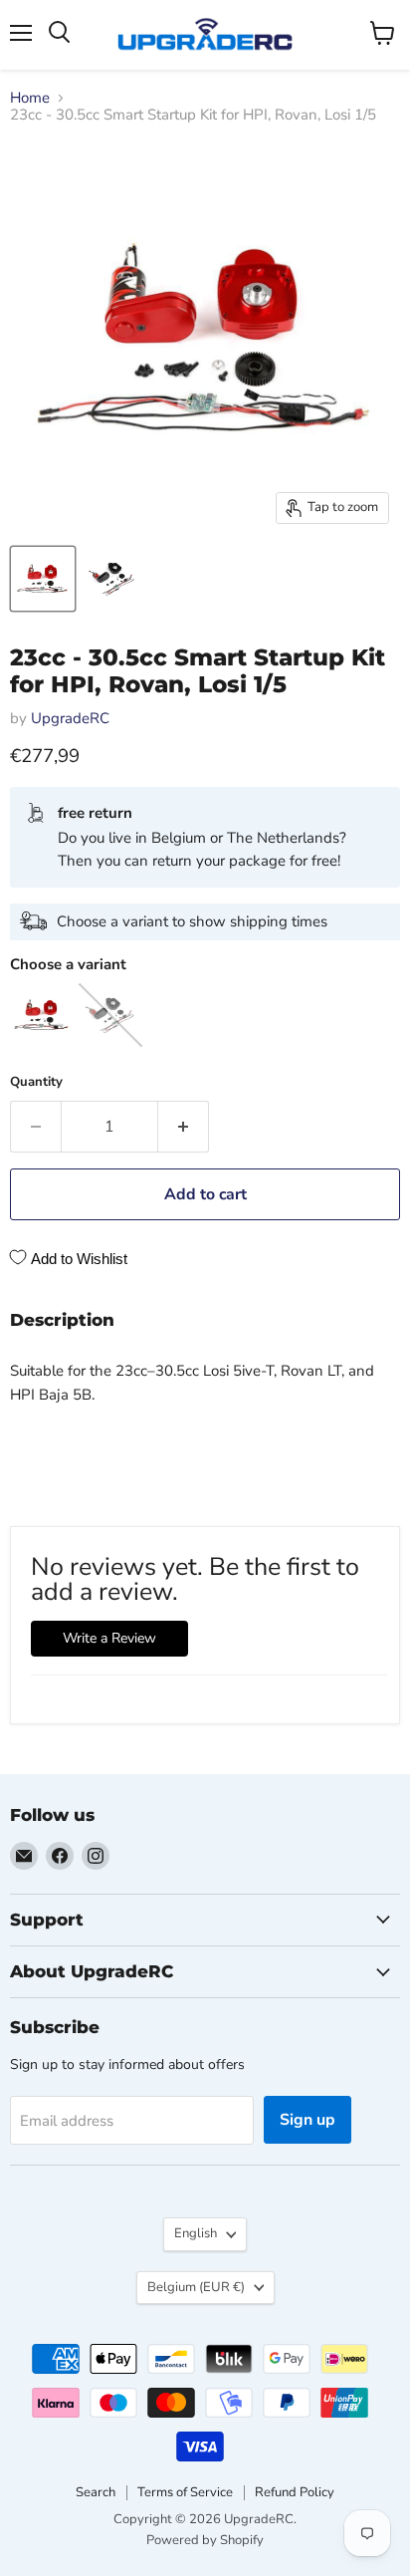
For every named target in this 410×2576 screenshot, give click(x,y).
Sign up (307, 2120)
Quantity (36, 1082)
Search (96, 2492)
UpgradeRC (70, 718)
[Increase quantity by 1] (184, 1127)
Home (30, 98)
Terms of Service (185, 2492)
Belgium (196, 2287)
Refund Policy (295, 2492)
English (196, 2233)
